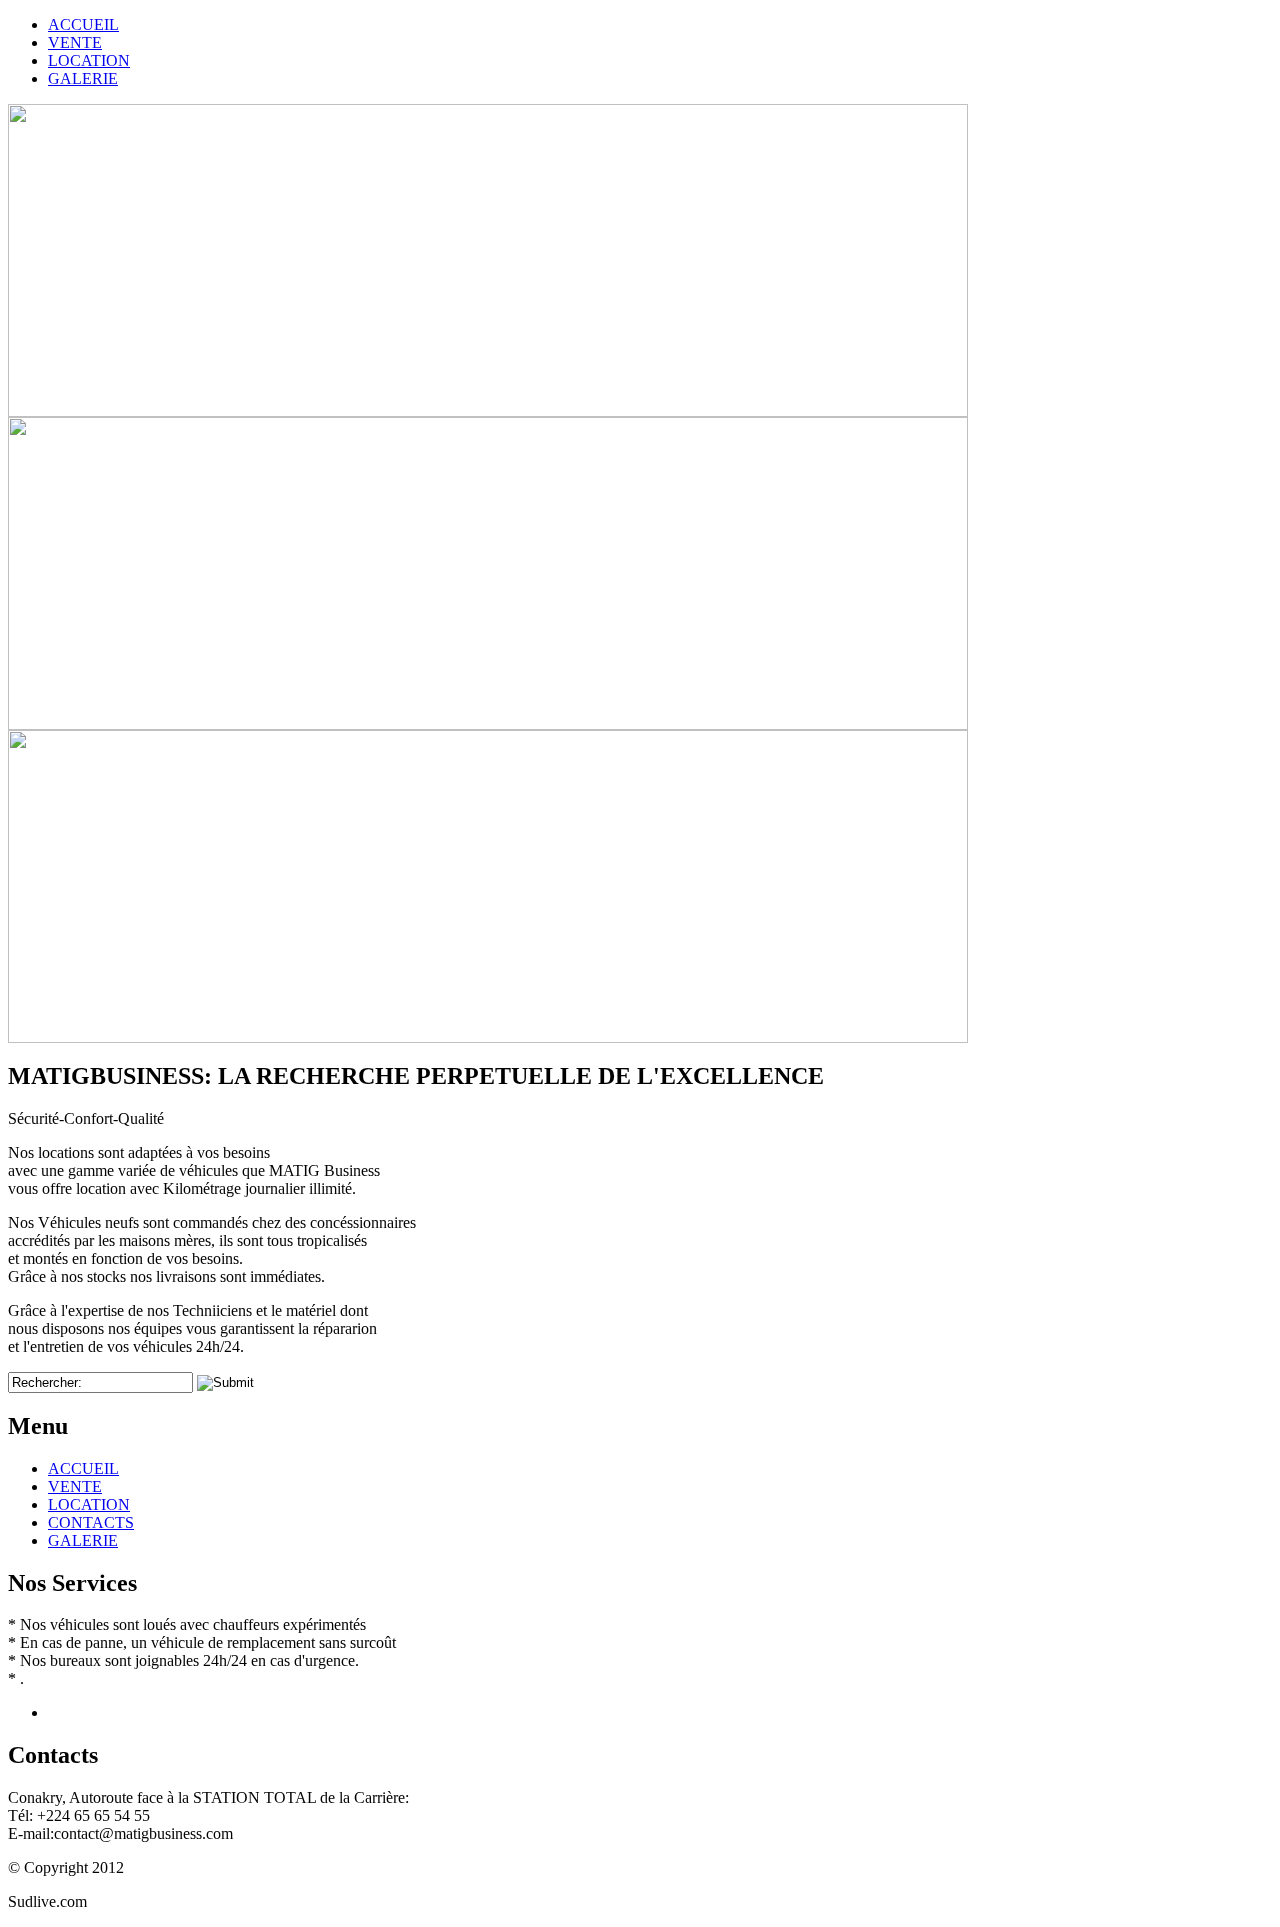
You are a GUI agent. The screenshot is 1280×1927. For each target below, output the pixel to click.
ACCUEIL (83, 1468)
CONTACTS (91, 1522)
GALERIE (83, 1540)
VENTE (75, 1486)
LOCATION (89, 1504)
